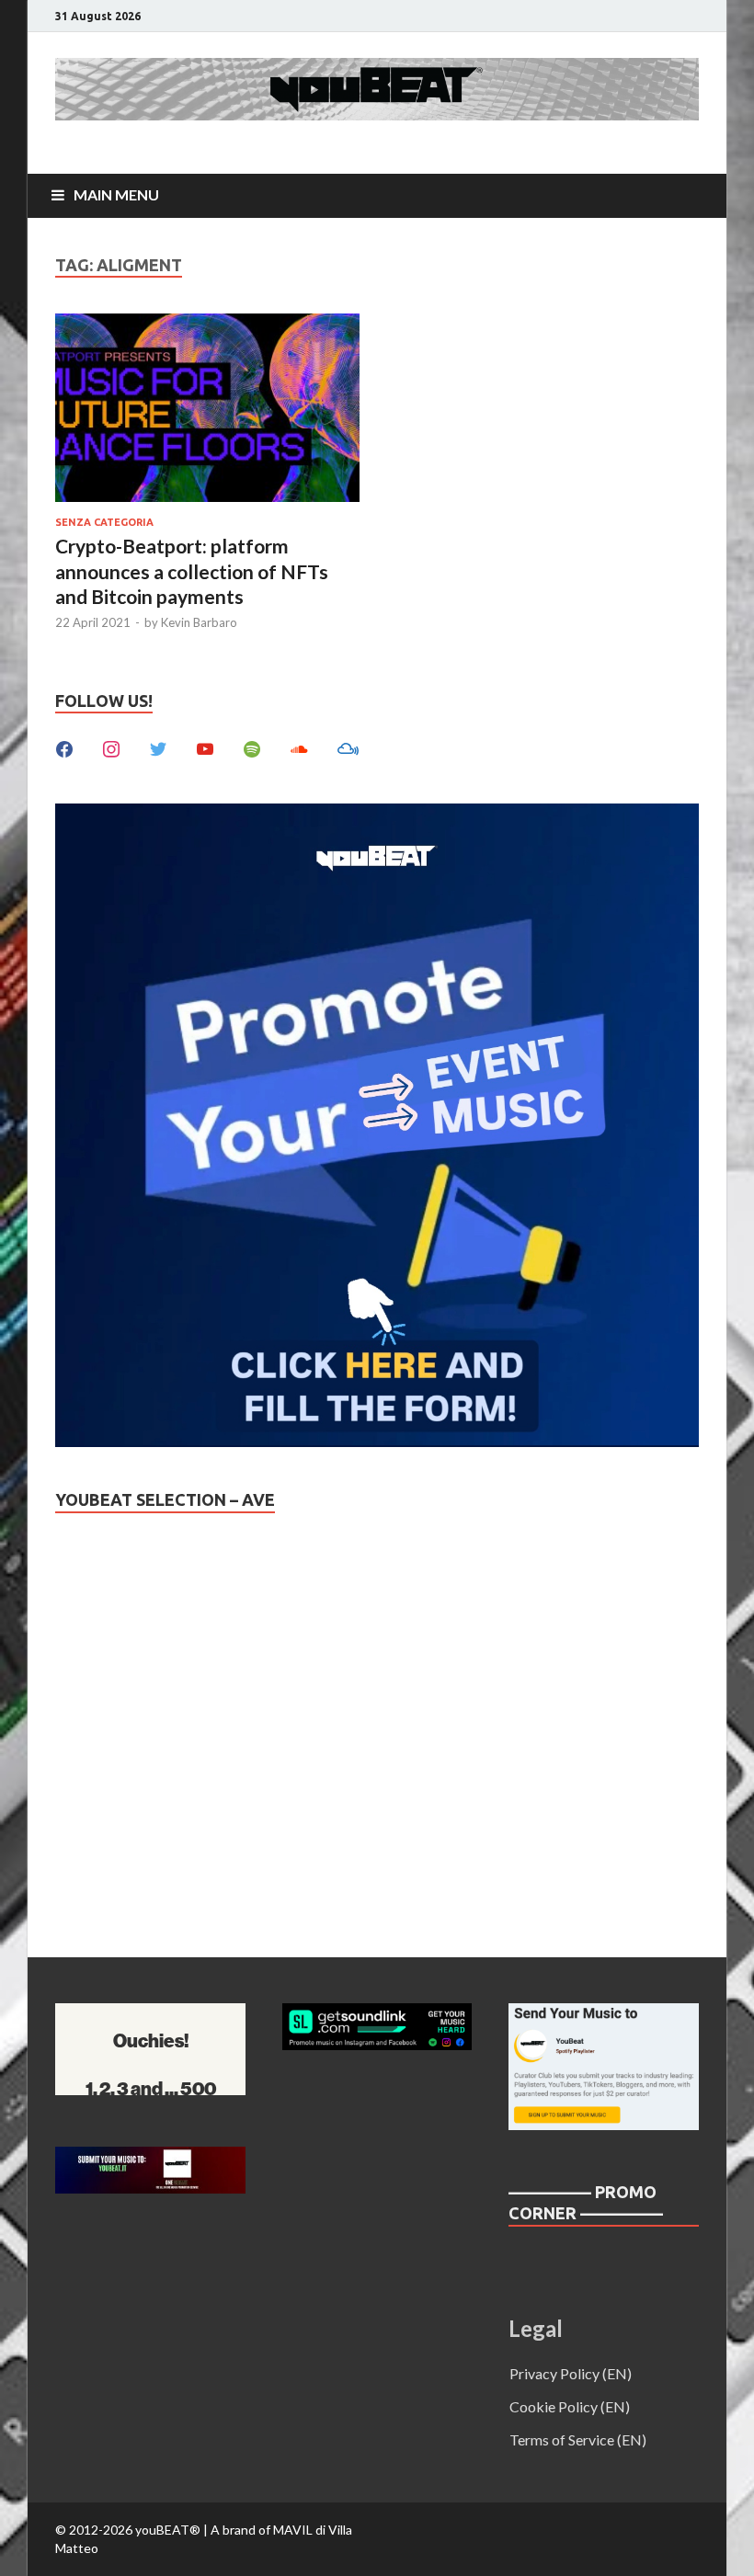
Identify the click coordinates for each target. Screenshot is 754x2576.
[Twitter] (158, 747)
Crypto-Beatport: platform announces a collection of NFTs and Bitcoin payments (192, 571)
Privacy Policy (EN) (571, 2373)
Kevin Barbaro (199, 622)
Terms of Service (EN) (578, 2439)
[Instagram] (111, 747)
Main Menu (116, 194)
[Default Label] (205, 747)
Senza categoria (104, 522)
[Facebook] (64, 747)
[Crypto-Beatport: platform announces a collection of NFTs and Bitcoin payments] (207, 410)
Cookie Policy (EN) (570, 2406)
